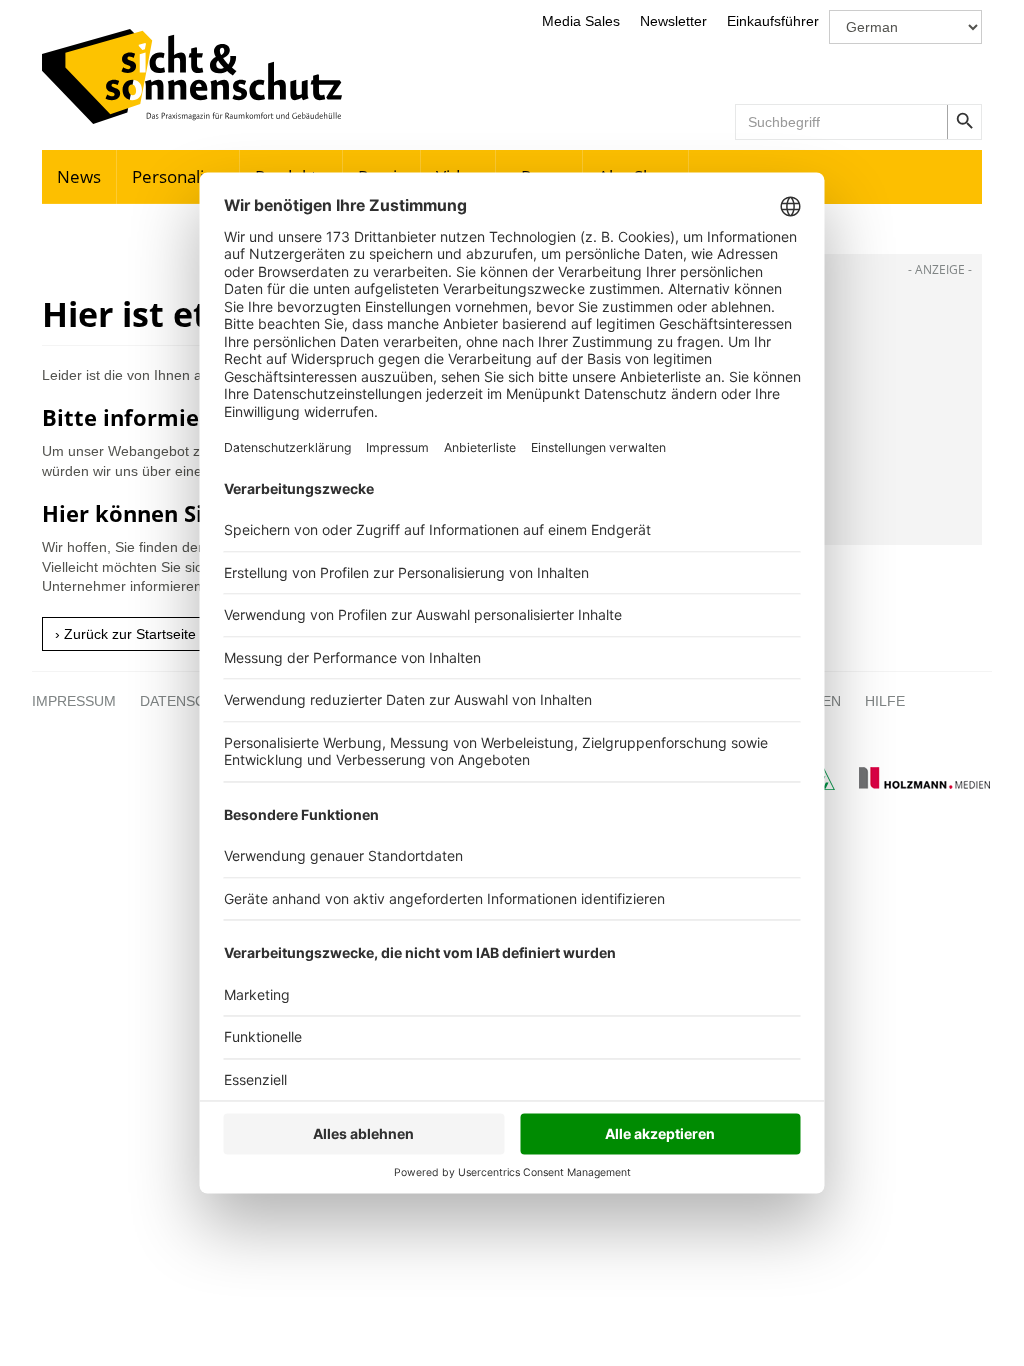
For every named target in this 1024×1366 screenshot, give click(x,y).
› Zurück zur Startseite (125, 634)
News (79, 176)
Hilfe (885, 701)
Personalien (178, 176)
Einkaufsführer (773, 21)
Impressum (74, 701)
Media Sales (581, 21)
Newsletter (673, 21)
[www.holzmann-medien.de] (915, 785)
